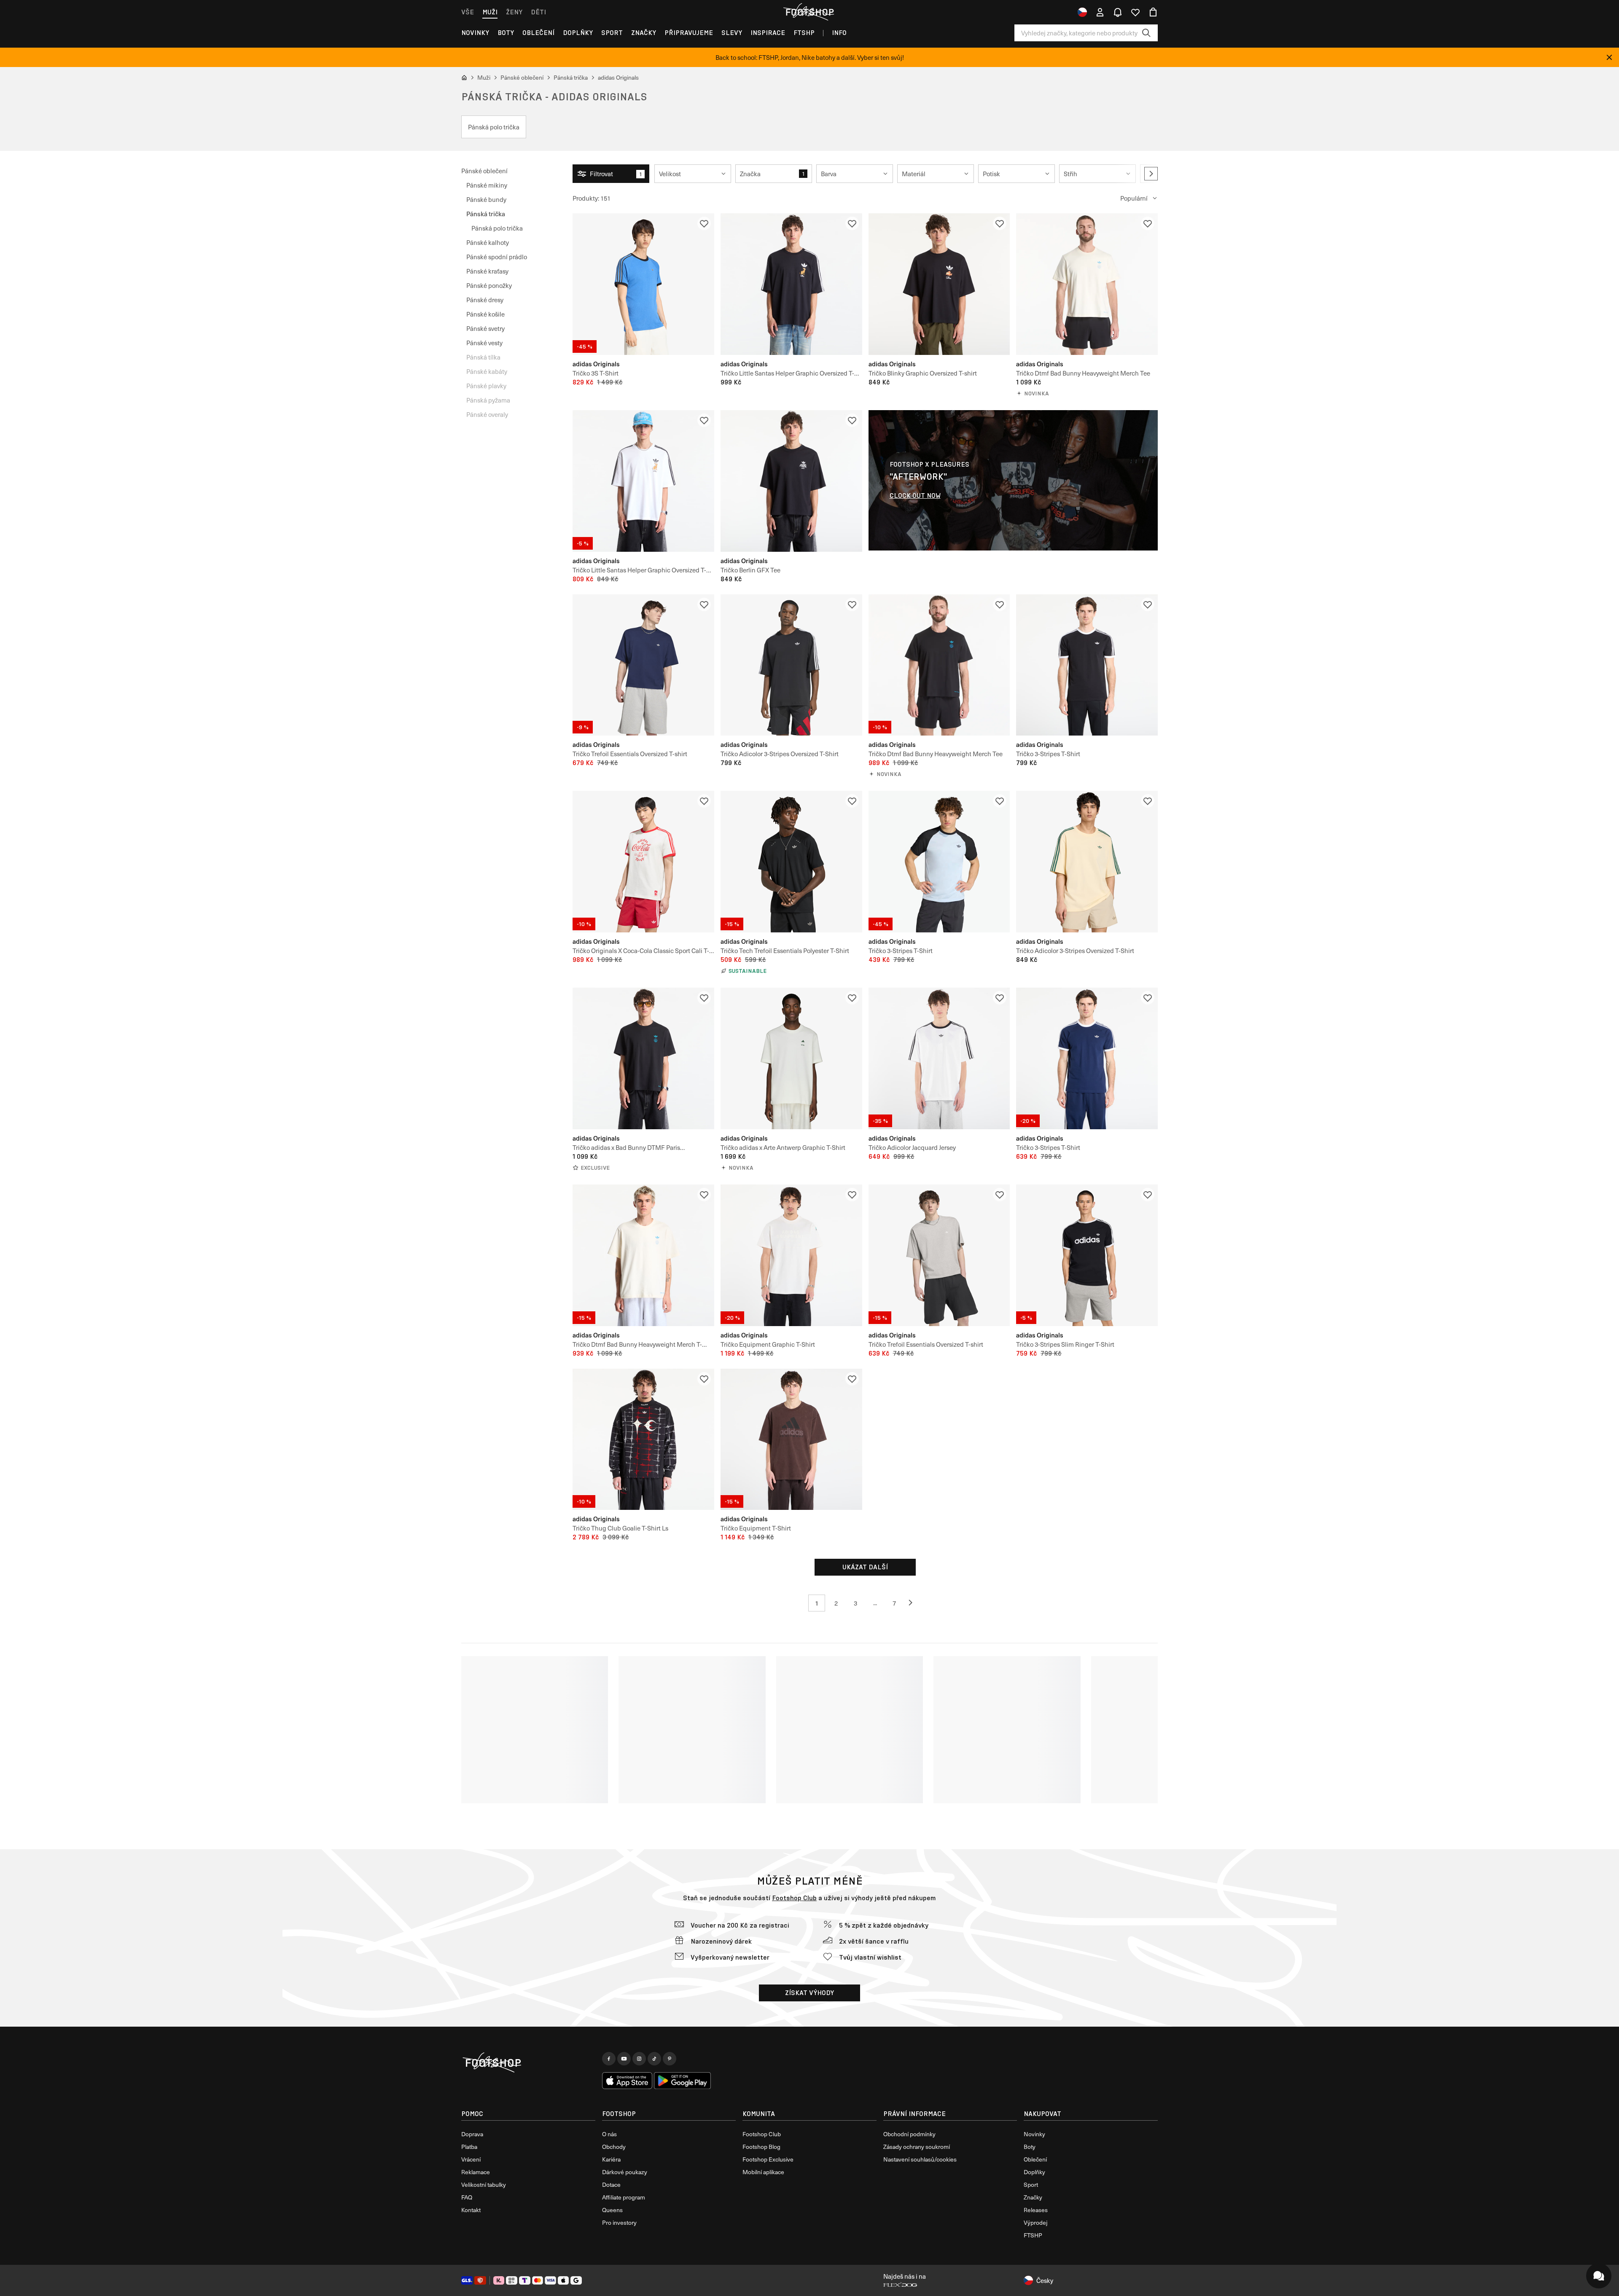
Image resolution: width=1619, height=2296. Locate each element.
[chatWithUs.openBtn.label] (1599, 2276)
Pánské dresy (485, 300)
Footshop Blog (761, 2147)
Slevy (732, 33)
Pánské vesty (484, 343)
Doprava (472, 2134)
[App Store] (627, 2081)
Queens (612, 2210)
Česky (1045, 2280)
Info (839, 33)
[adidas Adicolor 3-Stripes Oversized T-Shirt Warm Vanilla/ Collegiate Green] (1087, 862)
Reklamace (476, 2172)
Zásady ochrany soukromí (917, 2147)
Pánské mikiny (487, 185)
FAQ (467, 2197)
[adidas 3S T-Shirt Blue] (643, 284)
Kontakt (471, 2210)
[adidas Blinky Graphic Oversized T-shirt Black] (939, 284)
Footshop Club (794, 1898)
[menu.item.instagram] (639, 2059)
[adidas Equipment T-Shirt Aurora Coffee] (791, 1439)
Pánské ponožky (489, 285)
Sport (612, 33)
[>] (1151, 174)
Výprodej (1035, 2222)
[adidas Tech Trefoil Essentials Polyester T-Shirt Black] (791, 862)
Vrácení (471, 2159)
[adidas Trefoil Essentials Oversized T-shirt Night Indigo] (643, 665)
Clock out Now (915, 495)
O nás (609, 2134)
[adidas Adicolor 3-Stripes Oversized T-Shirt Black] (791, 665)
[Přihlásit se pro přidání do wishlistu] (704, 223)
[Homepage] (528, 2063)
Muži (490, 12)
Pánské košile (485, 314)
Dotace (611, 2185)
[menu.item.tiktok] (654, 2059)
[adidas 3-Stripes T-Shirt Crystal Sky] (939, 862)
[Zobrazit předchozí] (914, 1603)
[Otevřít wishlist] (1135, 12)
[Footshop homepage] (809, 12)
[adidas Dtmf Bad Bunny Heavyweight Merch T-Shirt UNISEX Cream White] (643, 1255)
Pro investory (619, 2222)
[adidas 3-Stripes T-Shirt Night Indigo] (1087, 1058)
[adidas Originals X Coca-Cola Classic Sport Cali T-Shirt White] (643, 862)
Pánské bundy (486, 199)
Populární (1134, 198)
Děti (538, 12)
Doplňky (578, 33)
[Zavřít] (1609, 57)
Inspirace (768, 33)
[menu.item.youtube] (624, 2059)
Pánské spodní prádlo (497, 257)
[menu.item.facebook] (609, 2059)
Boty (506, 33)
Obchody (614, 2147)
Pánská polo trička (497, 228)
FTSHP (804, 33)
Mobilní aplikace (763, 2172)
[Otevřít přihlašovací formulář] (1100, 12)
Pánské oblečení (484, 171)
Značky (644, 33)
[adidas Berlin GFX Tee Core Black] (791, 481)
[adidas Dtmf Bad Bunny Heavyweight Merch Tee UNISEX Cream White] (1087, 284)
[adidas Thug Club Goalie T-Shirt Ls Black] (643, 1439)
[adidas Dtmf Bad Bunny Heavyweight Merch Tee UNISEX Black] (939, 665)
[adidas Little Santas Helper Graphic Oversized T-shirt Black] (791, 284)
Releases (1036, 2210)
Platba (469, 2147)
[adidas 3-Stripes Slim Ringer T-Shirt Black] (1087, 1255)
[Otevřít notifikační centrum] (1118, 12)
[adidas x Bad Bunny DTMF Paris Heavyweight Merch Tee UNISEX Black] (643, 1058)
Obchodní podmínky (909, 2134)
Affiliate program (624, 2197)
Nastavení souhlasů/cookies (920, 2159)
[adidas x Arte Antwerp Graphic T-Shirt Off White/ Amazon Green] (791, 1058)
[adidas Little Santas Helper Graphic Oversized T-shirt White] (643, 481)
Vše (468, 12)
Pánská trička (486, 213)
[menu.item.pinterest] (670, 2059)
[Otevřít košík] (1153, 12)
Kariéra (611, 2159)
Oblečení (538, 33)
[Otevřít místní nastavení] (1082, 12)
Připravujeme (689, 33)
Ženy (514, 12)
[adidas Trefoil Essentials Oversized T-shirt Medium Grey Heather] (939, 1255)
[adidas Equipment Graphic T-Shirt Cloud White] (791, 1255)
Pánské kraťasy (487, 271)
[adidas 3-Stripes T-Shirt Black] (1087, 665)
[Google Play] (682, 2081)
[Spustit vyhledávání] (1146, 33)
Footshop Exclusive (768, 2159)
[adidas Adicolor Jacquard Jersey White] (939, 1058)
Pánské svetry (485, 328)
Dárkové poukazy (625, 2172)
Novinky (475, 33)
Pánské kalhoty (488, 242)
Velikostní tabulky (484, 2185)
